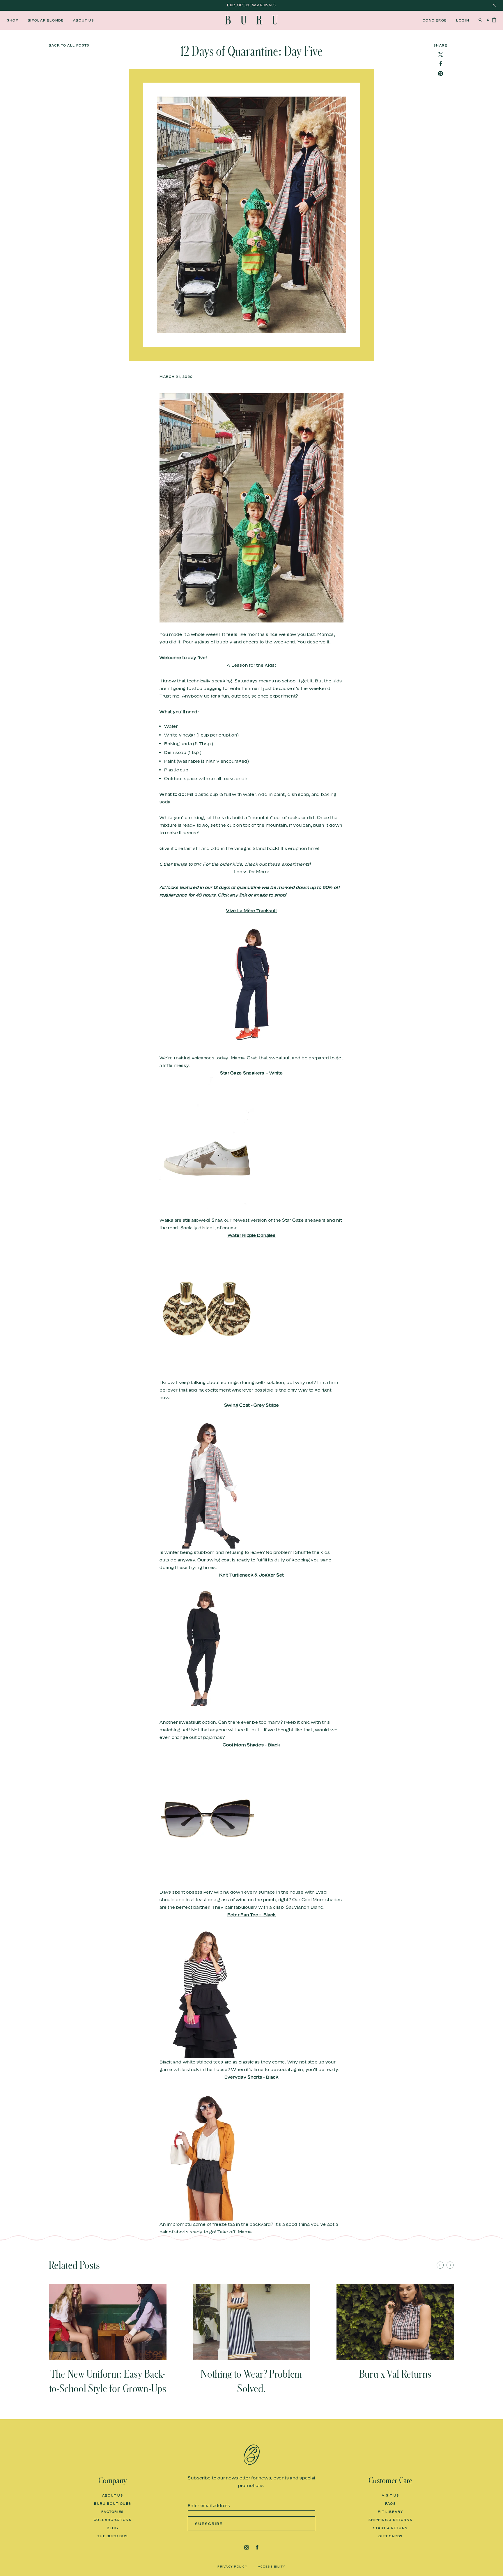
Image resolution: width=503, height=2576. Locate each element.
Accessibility (272, 2566)
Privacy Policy (232, 2566)
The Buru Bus (113, 2536)
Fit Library (390, 2512)
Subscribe (209, 2524)
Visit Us (390, 2495)
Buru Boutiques (113, 2504)
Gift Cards (391, 2536)
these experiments (289, 864)
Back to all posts (69, 46)
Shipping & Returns (390, 2520)
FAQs (390, 2504)
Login (463, 20)
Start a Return (390, 2528)
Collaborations (113, 2520)
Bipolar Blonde (46, 20)
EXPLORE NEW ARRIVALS (251, 5)
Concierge (435, 20)
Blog (113, 2528)
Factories (113, 2512)
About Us (84, 20)
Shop (13, 20)
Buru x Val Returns (395, 2374)
